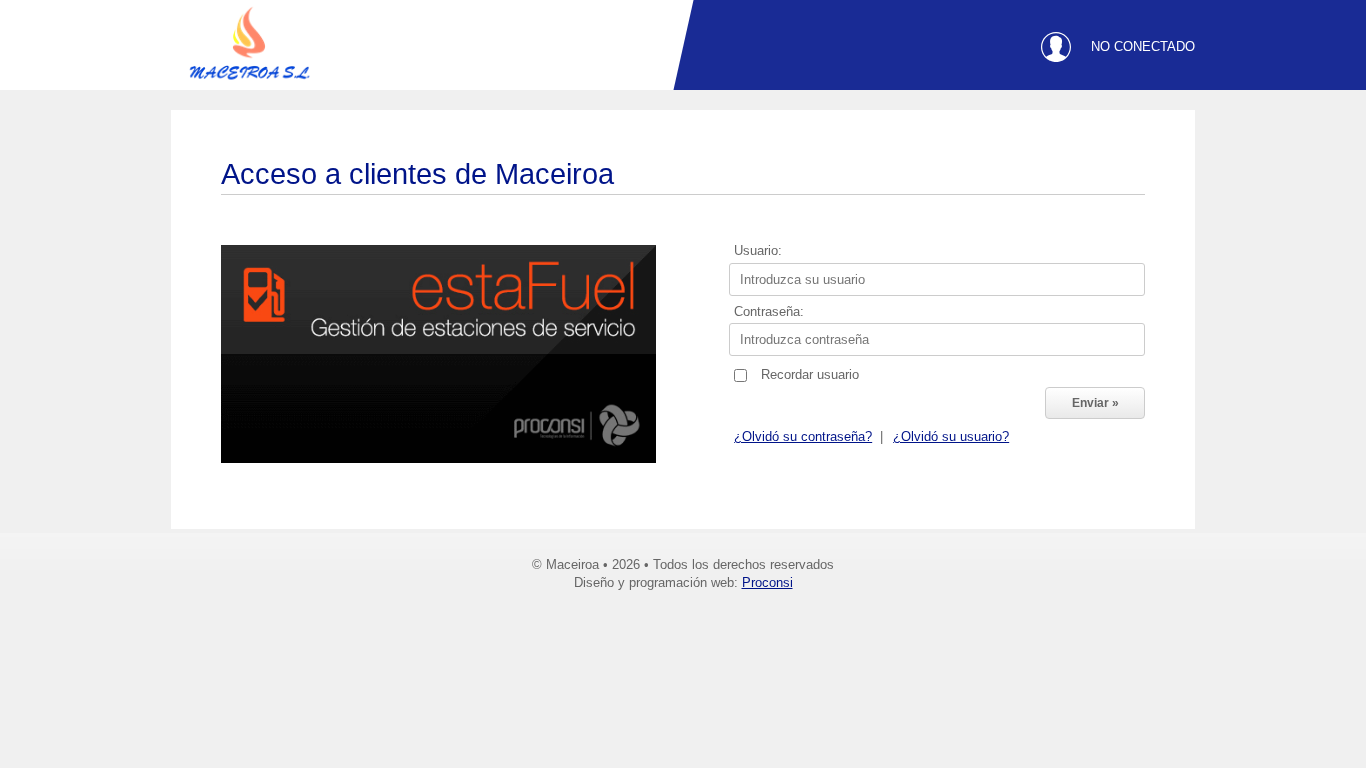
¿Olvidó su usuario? (951, 437)
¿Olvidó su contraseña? (803, 437)
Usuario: (758, 251)
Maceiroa (251, 50)
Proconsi (767, 582)
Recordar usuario (810, 375)
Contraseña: (769, 312)
